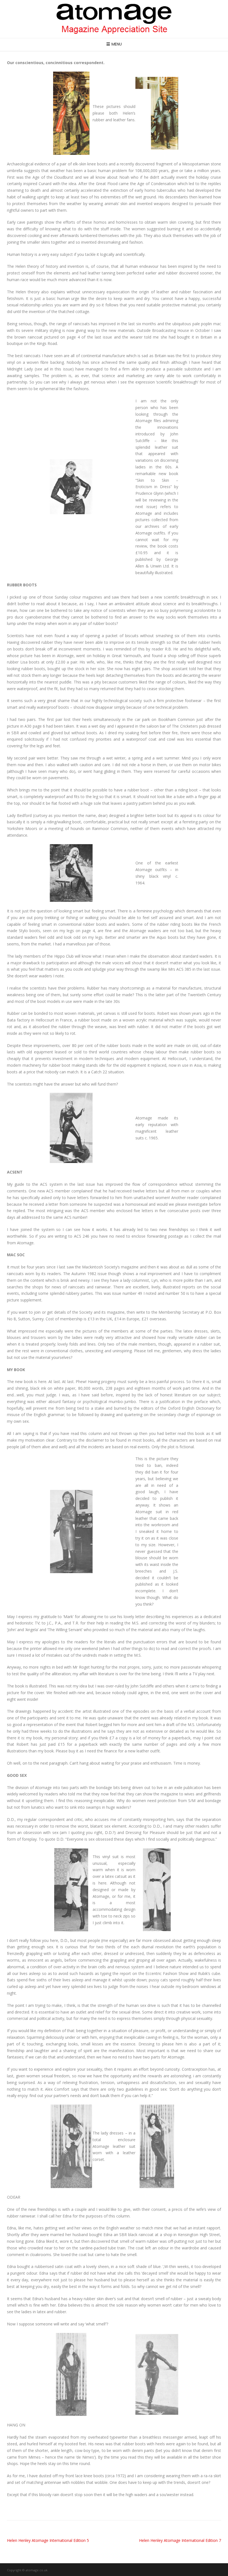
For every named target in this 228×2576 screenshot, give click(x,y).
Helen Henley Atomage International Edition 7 (180, 2540)
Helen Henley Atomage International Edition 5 (48, 2540)
